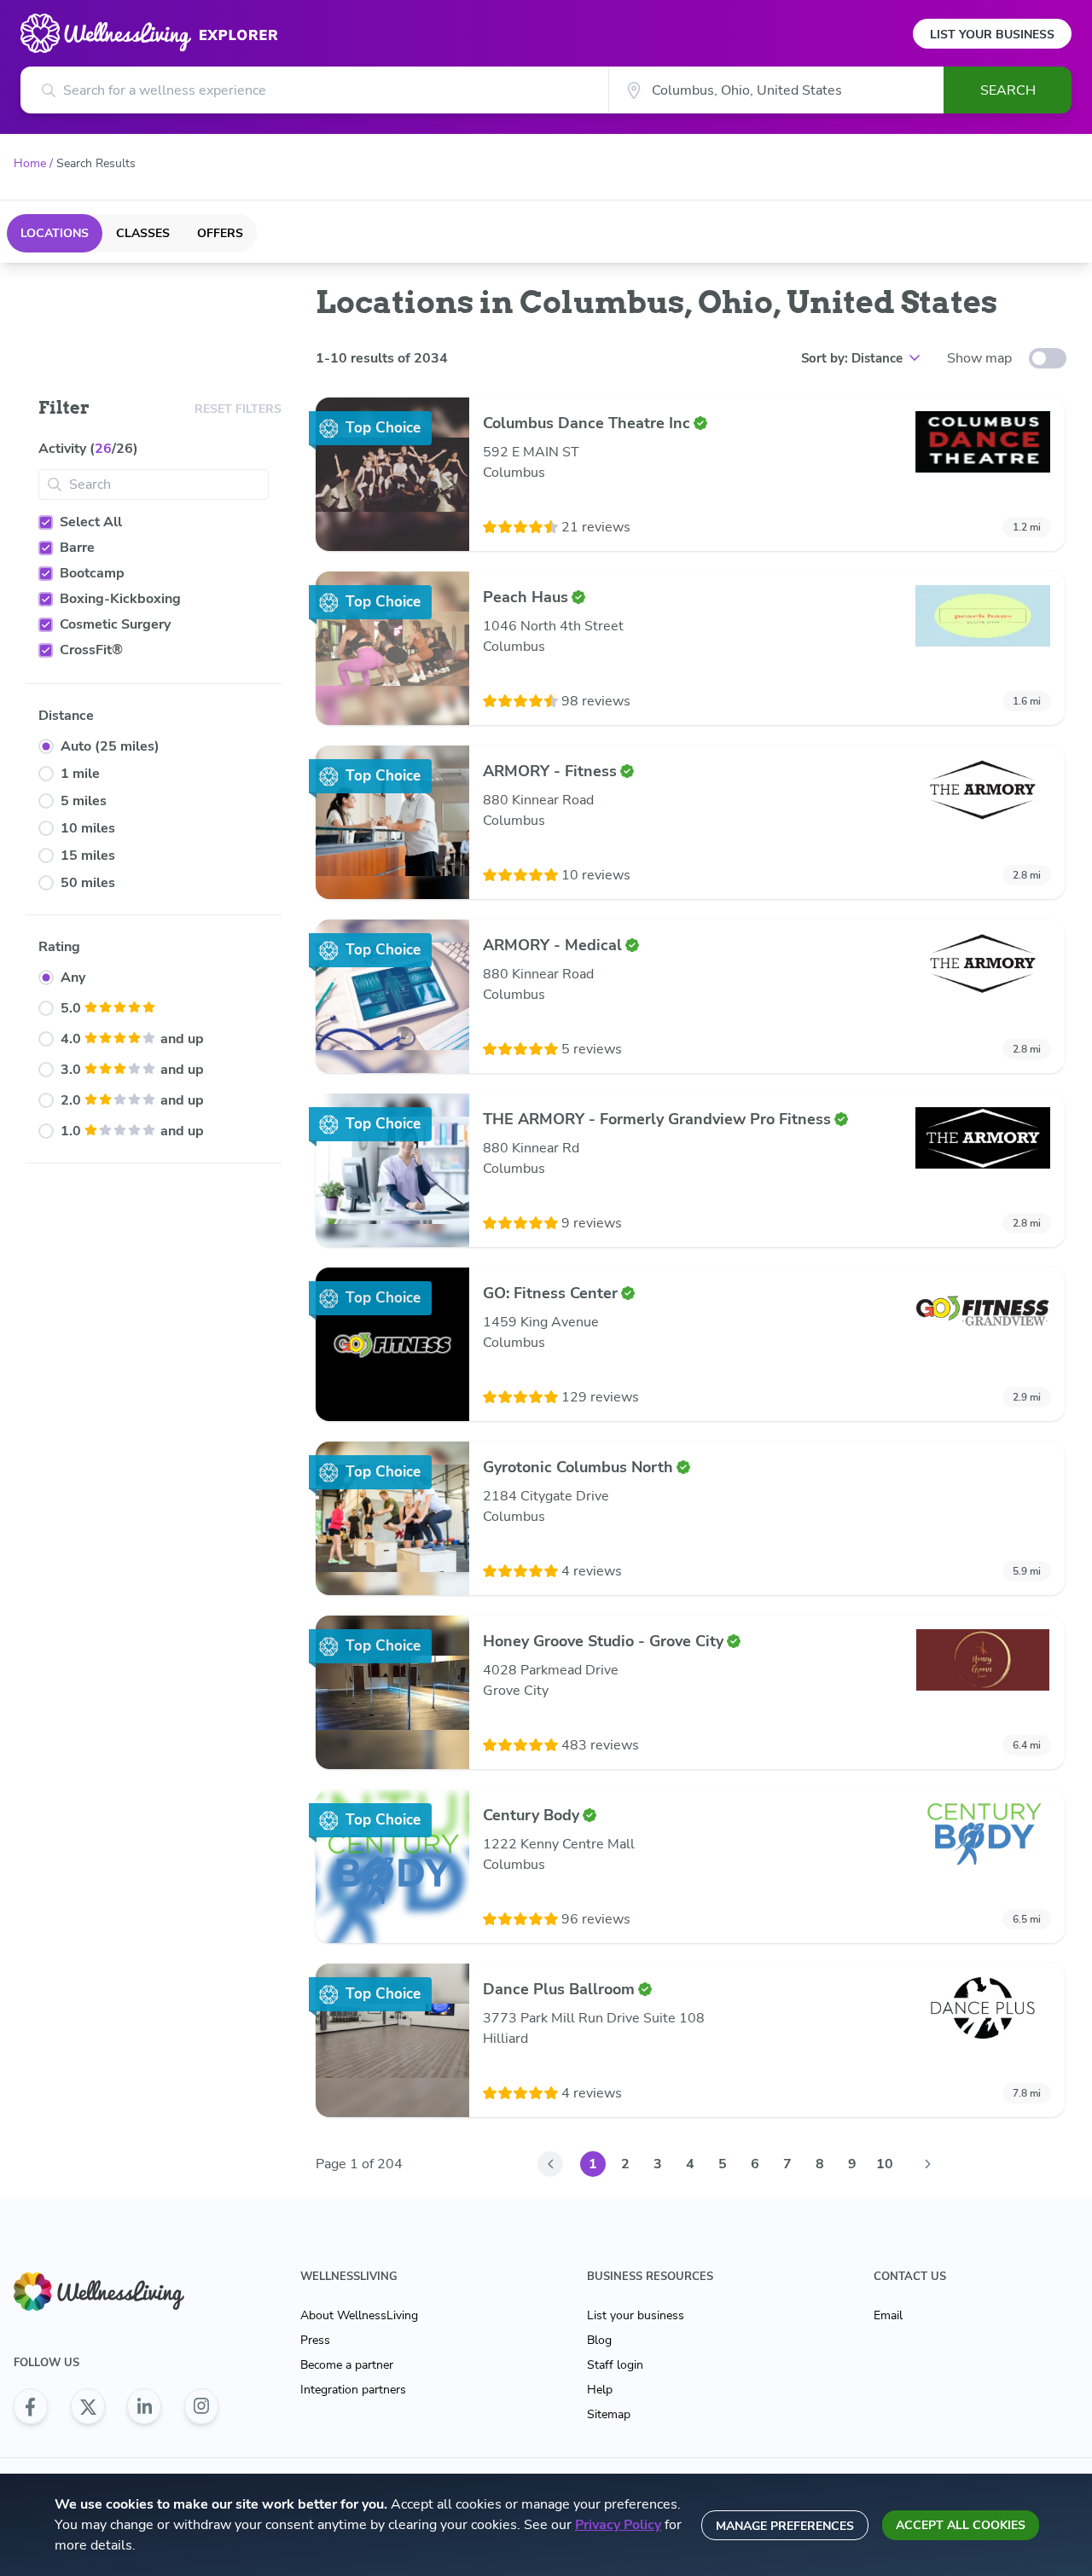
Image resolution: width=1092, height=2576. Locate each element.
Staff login (615, 2365)
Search (1008, 90)
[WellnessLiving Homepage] (116, 2292)
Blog (599, 2340)
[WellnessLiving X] (88, 2406)
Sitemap (609, 2414)
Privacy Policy (618, 2525)
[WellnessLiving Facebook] (31, 2406)
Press (315, 2340)
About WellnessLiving (359, 2315)
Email (888, 2315)
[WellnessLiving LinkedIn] (144, 2406)
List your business (636, 2315)
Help (600, 2390)
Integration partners (353, 2390)
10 (885, 2164)
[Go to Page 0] (550, 2164)
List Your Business (992, 35)
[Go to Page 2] (927, 2164)
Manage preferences (785, 2526)
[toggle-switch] (1048, 358)
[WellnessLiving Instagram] (201, 2406)
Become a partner (347, 2365)
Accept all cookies (961, 2525)
